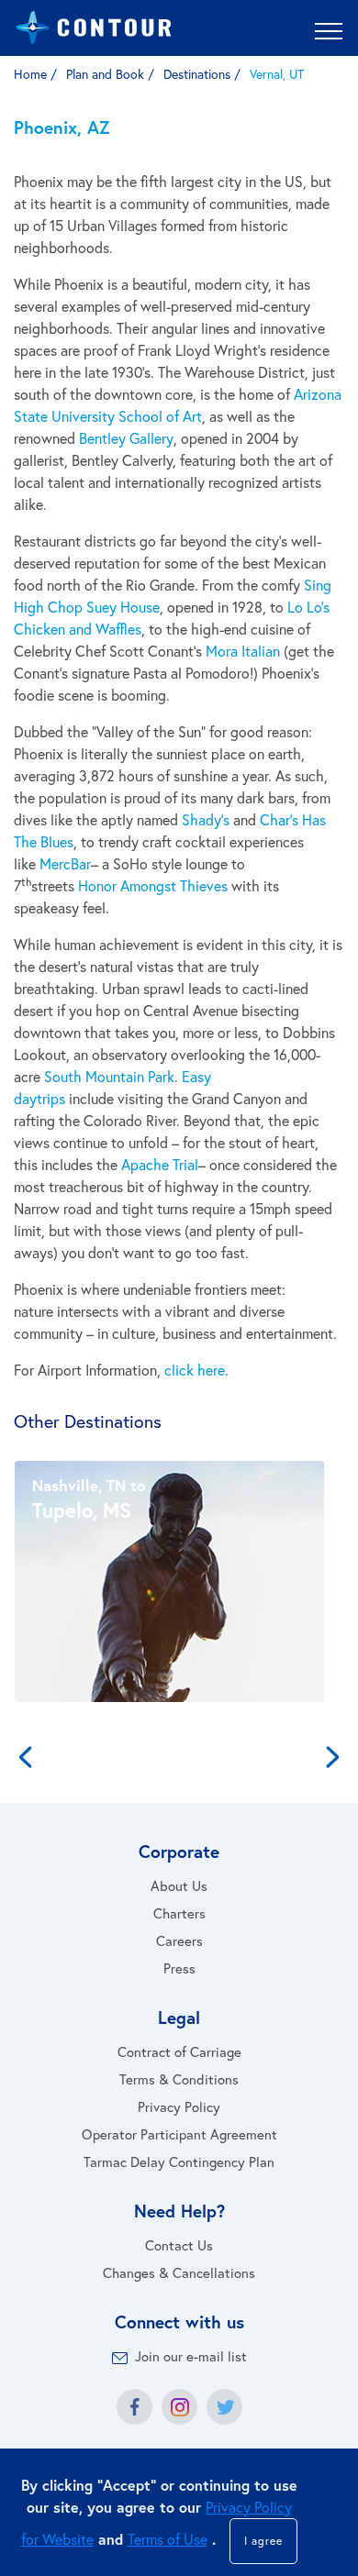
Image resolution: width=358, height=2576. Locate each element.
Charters (179, 1913)
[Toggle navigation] (329, 30)
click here (195, 1370)
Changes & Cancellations (179, 2272)
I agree (263, 2541)
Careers (179, 1940)
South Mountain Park (109, 1076)
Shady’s (206, 819)
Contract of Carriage (179, 2051)
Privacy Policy (179, 2106)
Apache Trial (160, 1164)
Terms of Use (168, 2539)
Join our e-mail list (191, 2356)
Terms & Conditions (179, 2079)
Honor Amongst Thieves (153, 885)
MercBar (65, 863)
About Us (179, 1885)
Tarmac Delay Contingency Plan (179, 2161)
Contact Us (179, 2245)
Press (179, 1968)
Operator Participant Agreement (179, 2134)
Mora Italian (243, 651)
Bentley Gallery (126, 438)
